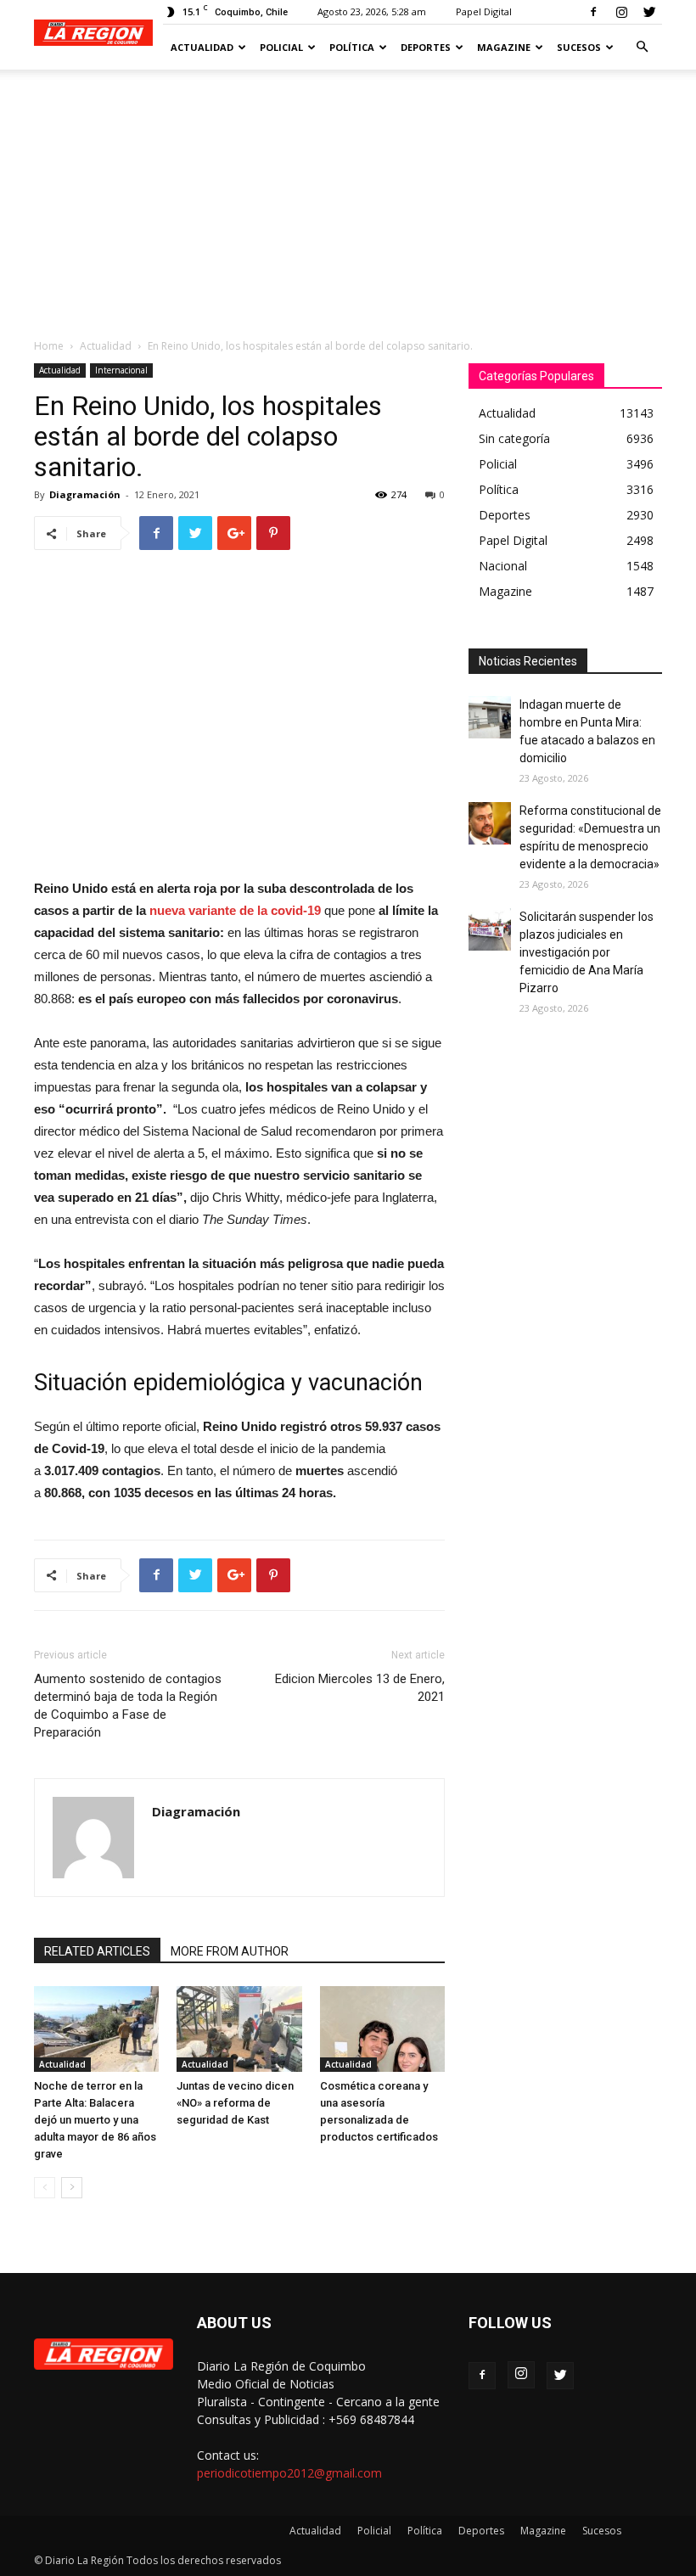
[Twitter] (649, 12)
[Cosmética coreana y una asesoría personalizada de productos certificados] (382, 2029)
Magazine (504, 47)
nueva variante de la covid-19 (235, 910)
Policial (281, 47)
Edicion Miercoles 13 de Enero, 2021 (360, 1688)
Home (49, 346)
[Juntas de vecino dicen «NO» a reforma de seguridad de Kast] (239, 2029)
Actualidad (202, 47)
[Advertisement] (348, 197)
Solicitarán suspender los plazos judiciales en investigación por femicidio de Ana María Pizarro (587, 952)
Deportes (426, 47)
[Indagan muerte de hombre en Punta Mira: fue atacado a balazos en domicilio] (490, 717)
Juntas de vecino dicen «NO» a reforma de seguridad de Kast (235, 2103)
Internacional (121, 370)
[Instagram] (621, 12)
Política (352, 47)
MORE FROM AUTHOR (230, 1951)
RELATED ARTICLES (97, 1951)
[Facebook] (593, 12)
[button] (642, 47)
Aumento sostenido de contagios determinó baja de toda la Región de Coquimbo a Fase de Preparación (128, 1706)
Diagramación (85, 494)
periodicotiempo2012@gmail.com (289, 2473)
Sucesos (579, 47)
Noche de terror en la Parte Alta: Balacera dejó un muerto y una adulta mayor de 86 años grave (95, 2120)
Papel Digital (484, 11)
